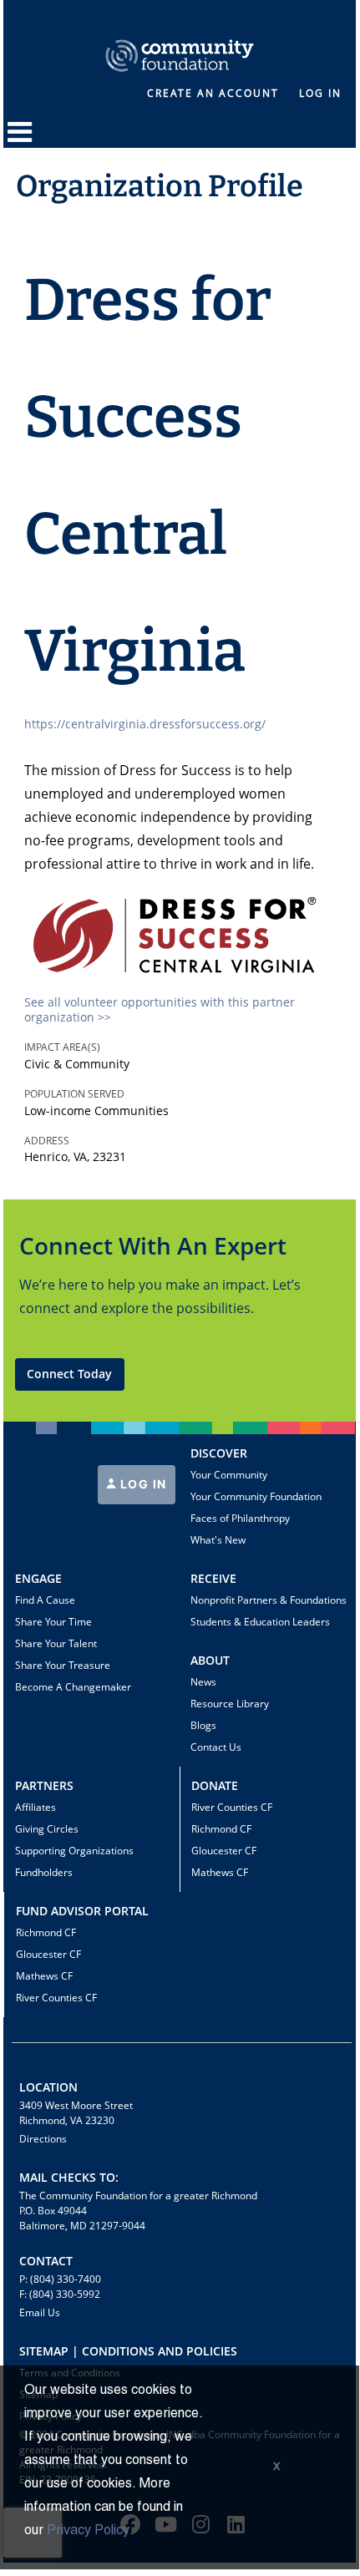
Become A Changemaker (73, 1687)
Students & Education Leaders (260, 1622)
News (203, 1682)
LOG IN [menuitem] (320, 93)
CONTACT (46, 2261)
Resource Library (230, 1704)
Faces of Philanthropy (240, 1518)
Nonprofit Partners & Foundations (269, 1600)
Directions (43, 2139)
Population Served (74, 1094)
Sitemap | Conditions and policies (128, 2351)
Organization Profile (160, 186)
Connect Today (69, 1374)
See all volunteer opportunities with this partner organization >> (160, 1009)
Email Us (40, 2312)
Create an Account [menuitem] (213, 93)
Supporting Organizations (74, 1851)
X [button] (276, 2467)
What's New (218, 1540)
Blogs (203, 1725)
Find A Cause (45, 1600)
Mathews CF (220, 1872)
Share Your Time (53, 1622)
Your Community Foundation (256, 1496)
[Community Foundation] (180, 36)
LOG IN (142, 1484)
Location (48, 2087)
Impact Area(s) (62, 1047)
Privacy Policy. (90, 2531)
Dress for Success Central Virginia (148, 476)
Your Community (229, 1475)
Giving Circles (47, 1829)
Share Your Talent (56, 1643)
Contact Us (216, 1747)
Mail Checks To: (69, 2177)
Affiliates (35, 1807)
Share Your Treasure (63, 1665)
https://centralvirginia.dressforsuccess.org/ (145, 724)
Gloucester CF (224, 1851)
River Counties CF (232, 1807)
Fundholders (44, 1872)
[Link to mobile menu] (20, 140)
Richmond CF (221, 1829)
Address (47, 1141)
